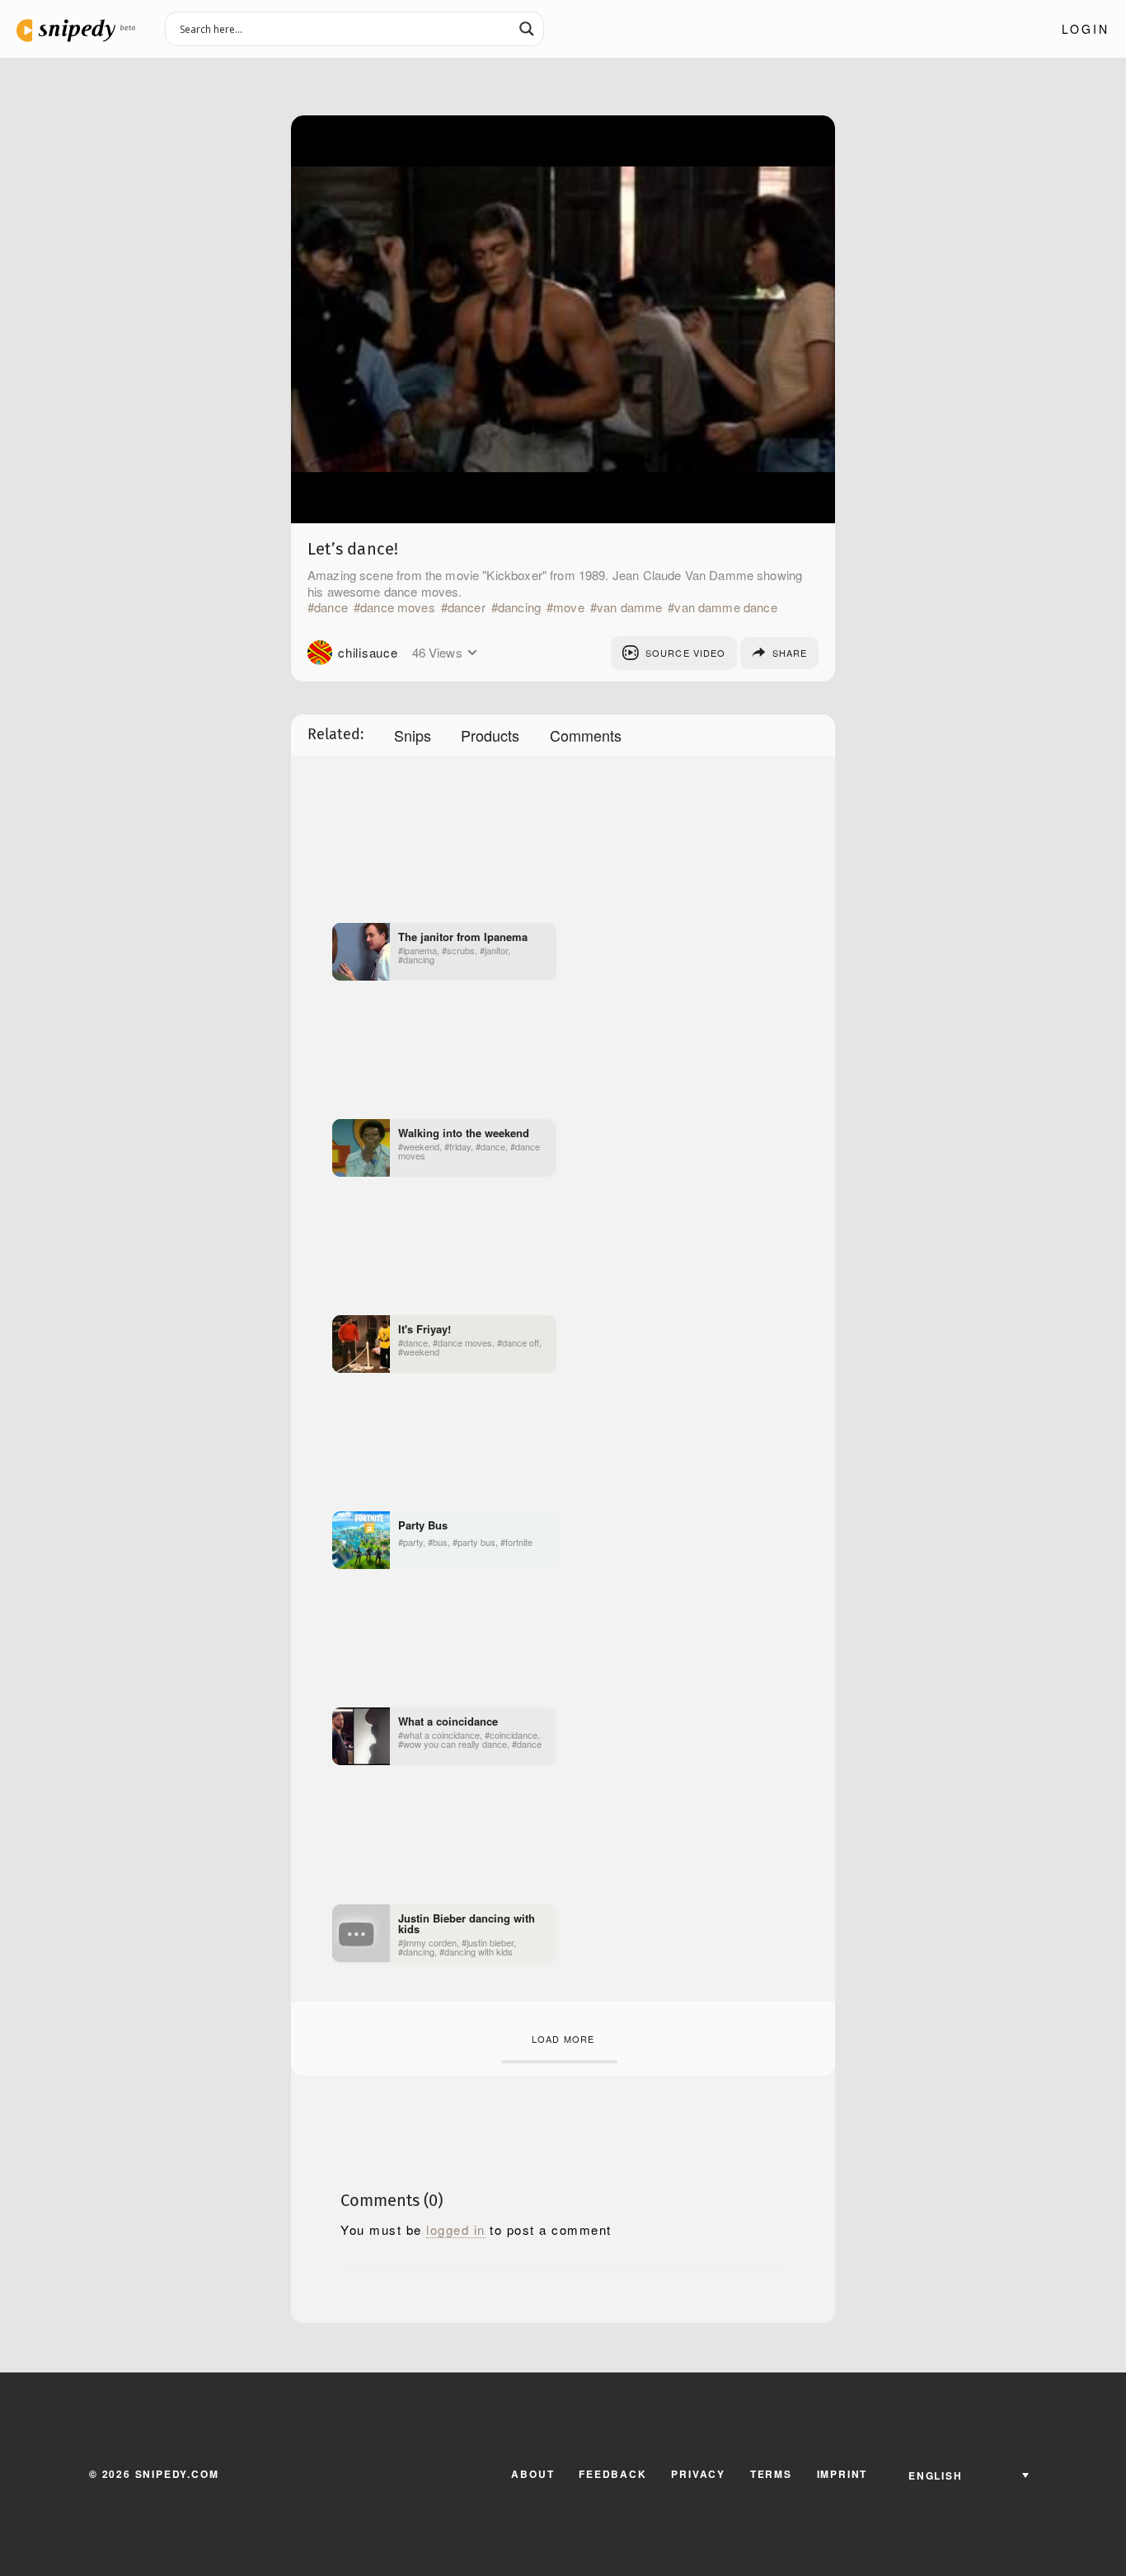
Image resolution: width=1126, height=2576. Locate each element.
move (569, 607)
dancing (519, 607)
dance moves (398, 607)
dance (331, 607)
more (473, 653)
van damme (629, 607)
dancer (467, 607)
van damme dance (725, 607)
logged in (456, 2230)
